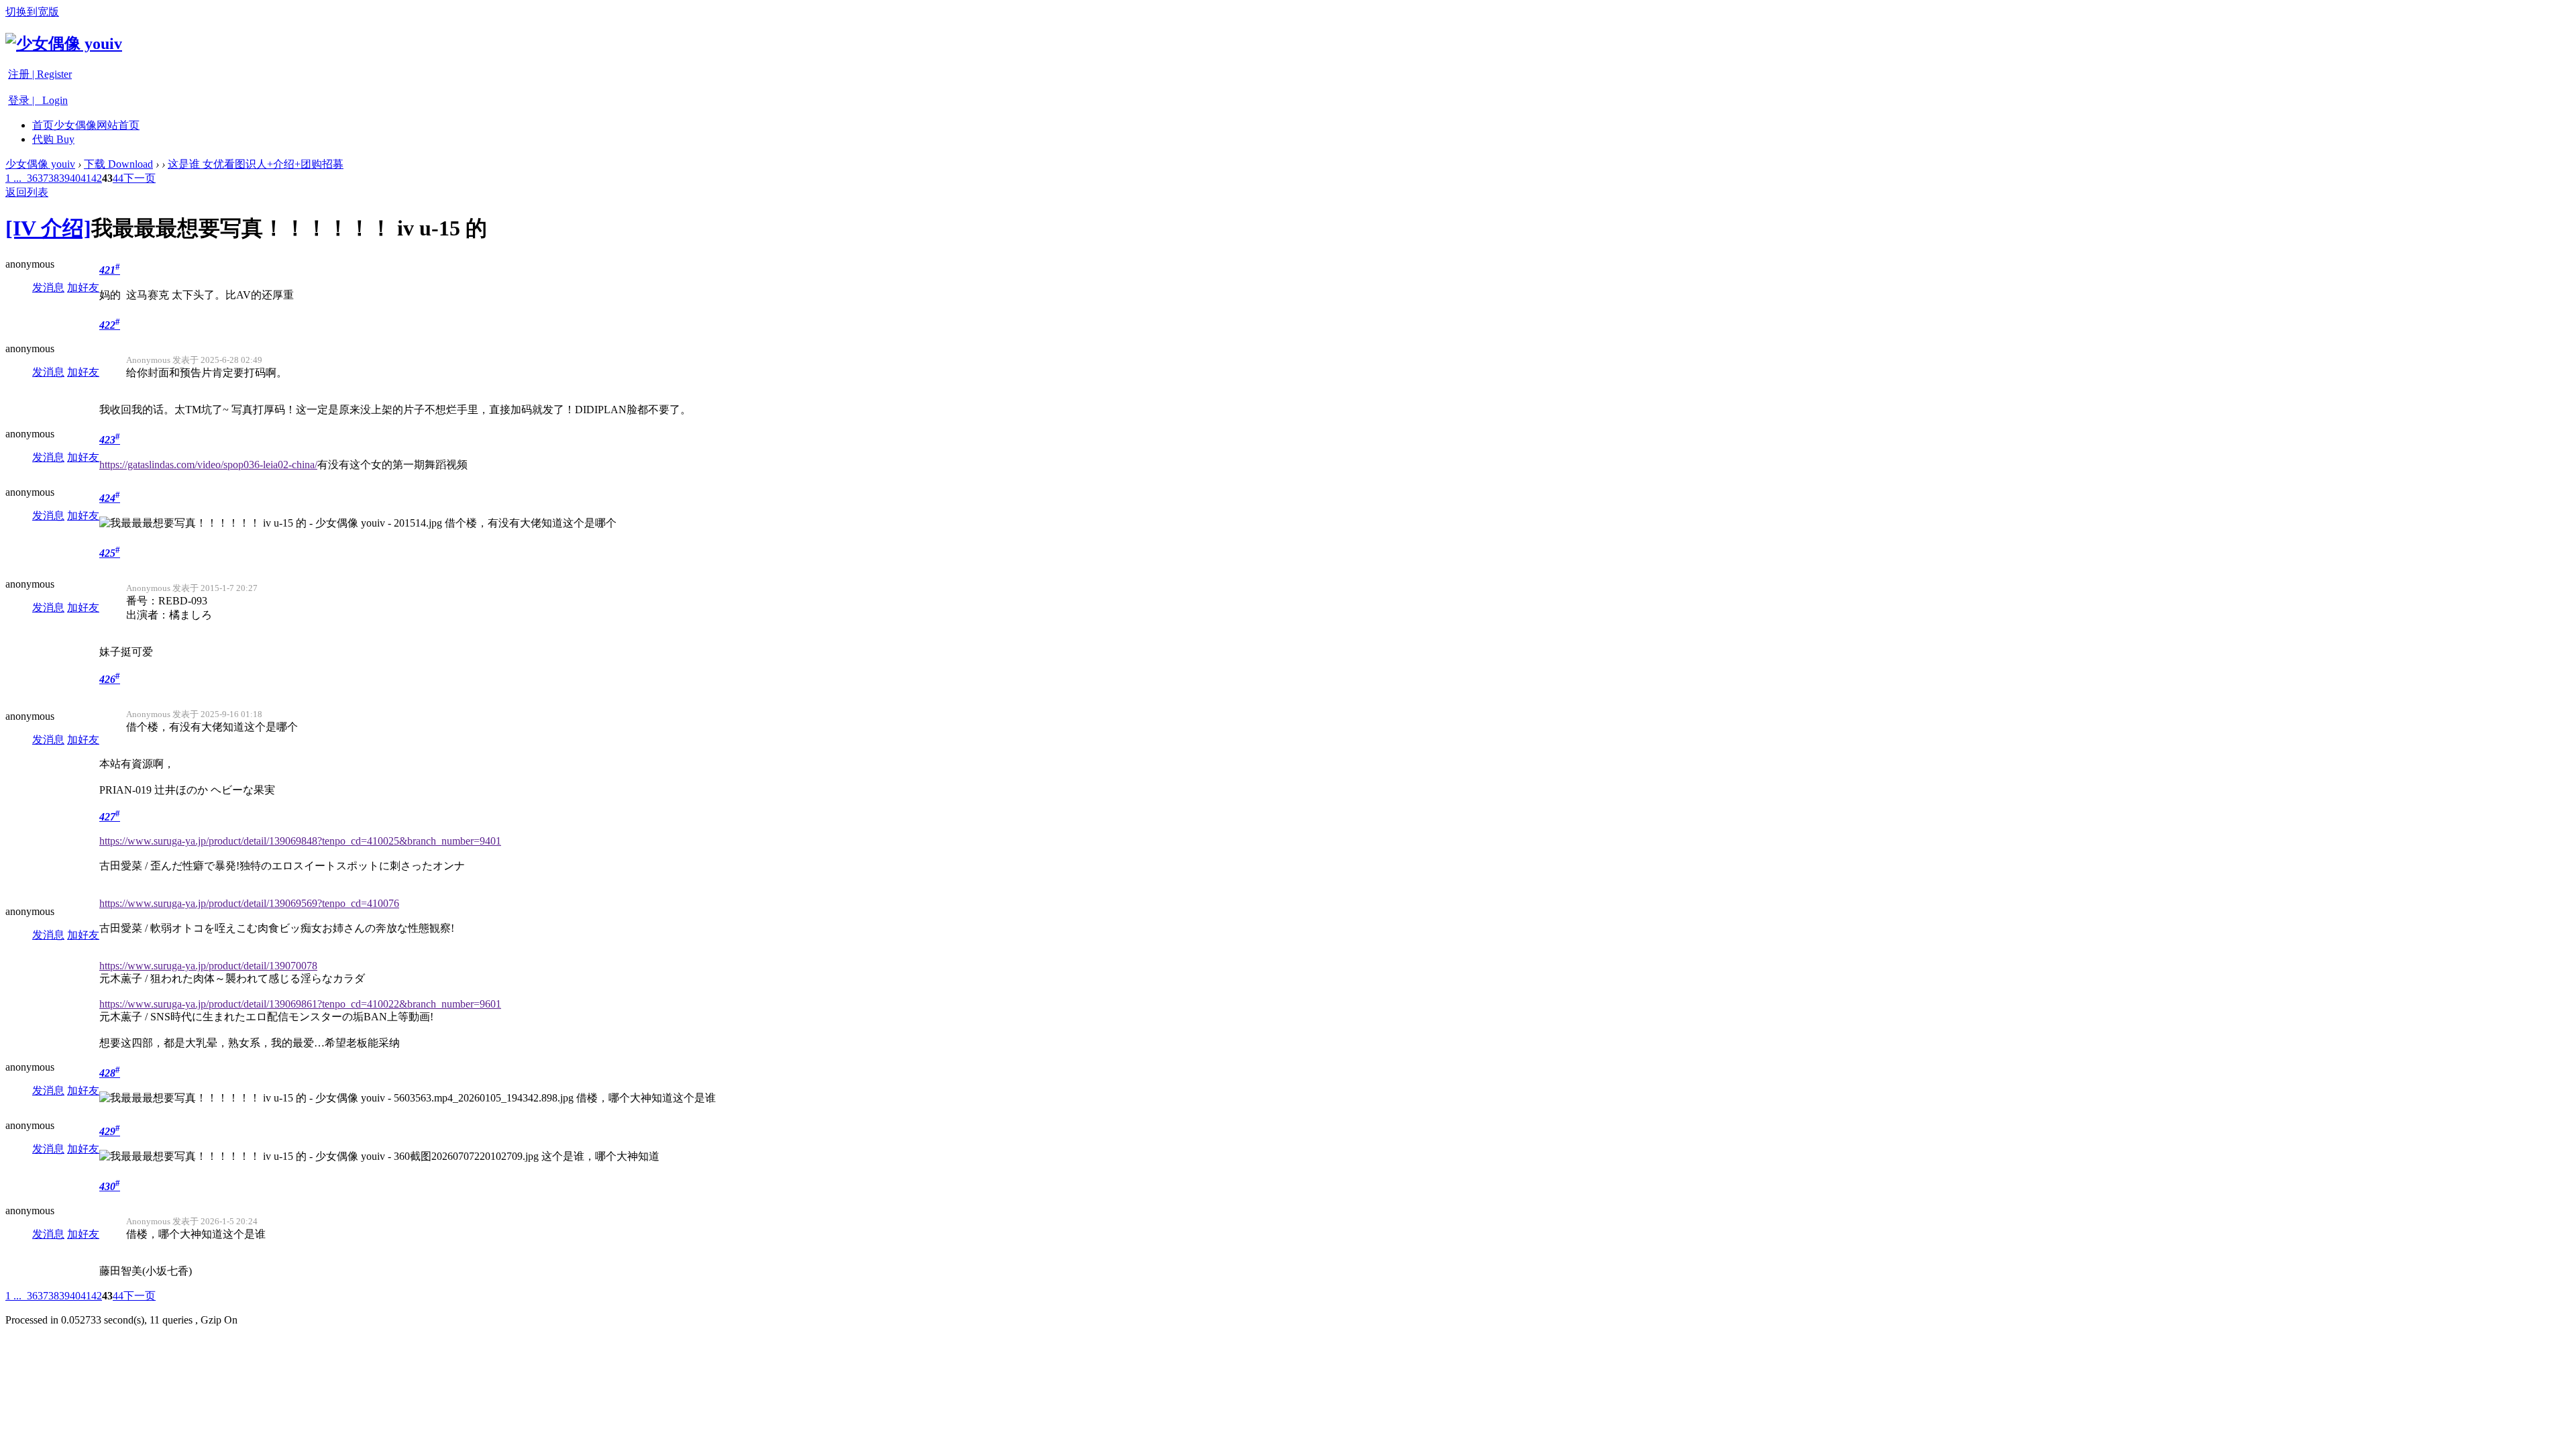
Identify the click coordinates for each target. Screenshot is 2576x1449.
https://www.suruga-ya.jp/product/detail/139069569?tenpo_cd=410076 (249, 903)
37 (43, 178)
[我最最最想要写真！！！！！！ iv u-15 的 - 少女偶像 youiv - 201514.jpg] (271, 524)
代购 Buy (53, 139)
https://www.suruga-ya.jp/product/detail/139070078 (208, 966)
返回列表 (27, 192)
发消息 (48, 287)
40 (75, 178)
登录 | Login (38, 100)
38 (54, 178)
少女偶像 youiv (40, 164)
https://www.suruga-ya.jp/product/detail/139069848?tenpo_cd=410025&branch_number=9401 (300, 841)
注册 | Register (40, 74)
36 (32, 178)
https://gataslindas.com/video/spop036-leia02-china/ (208, 465)
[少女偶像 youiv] (64, 44)
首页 (86, 125)
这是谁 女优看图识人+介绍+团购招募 (256, 164)
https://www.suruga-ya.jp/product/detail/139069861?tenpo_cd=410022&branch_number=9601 (300, 1004)
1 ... (13, 178)
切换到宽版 (32, 12)
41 (86, 178)
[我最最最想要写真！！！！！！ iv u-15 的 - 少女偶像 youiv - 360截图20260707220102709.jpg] (319, 1157)
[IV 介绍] (48, 228)
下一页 (140, 178)
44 (118, 178)
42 (97, 178)
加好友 (83, 287)
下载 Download (118, 164)
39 (64, 178)
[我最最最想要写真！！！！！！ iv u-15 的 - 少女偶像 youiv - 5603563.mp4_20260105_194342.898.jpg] (336, 1098)
